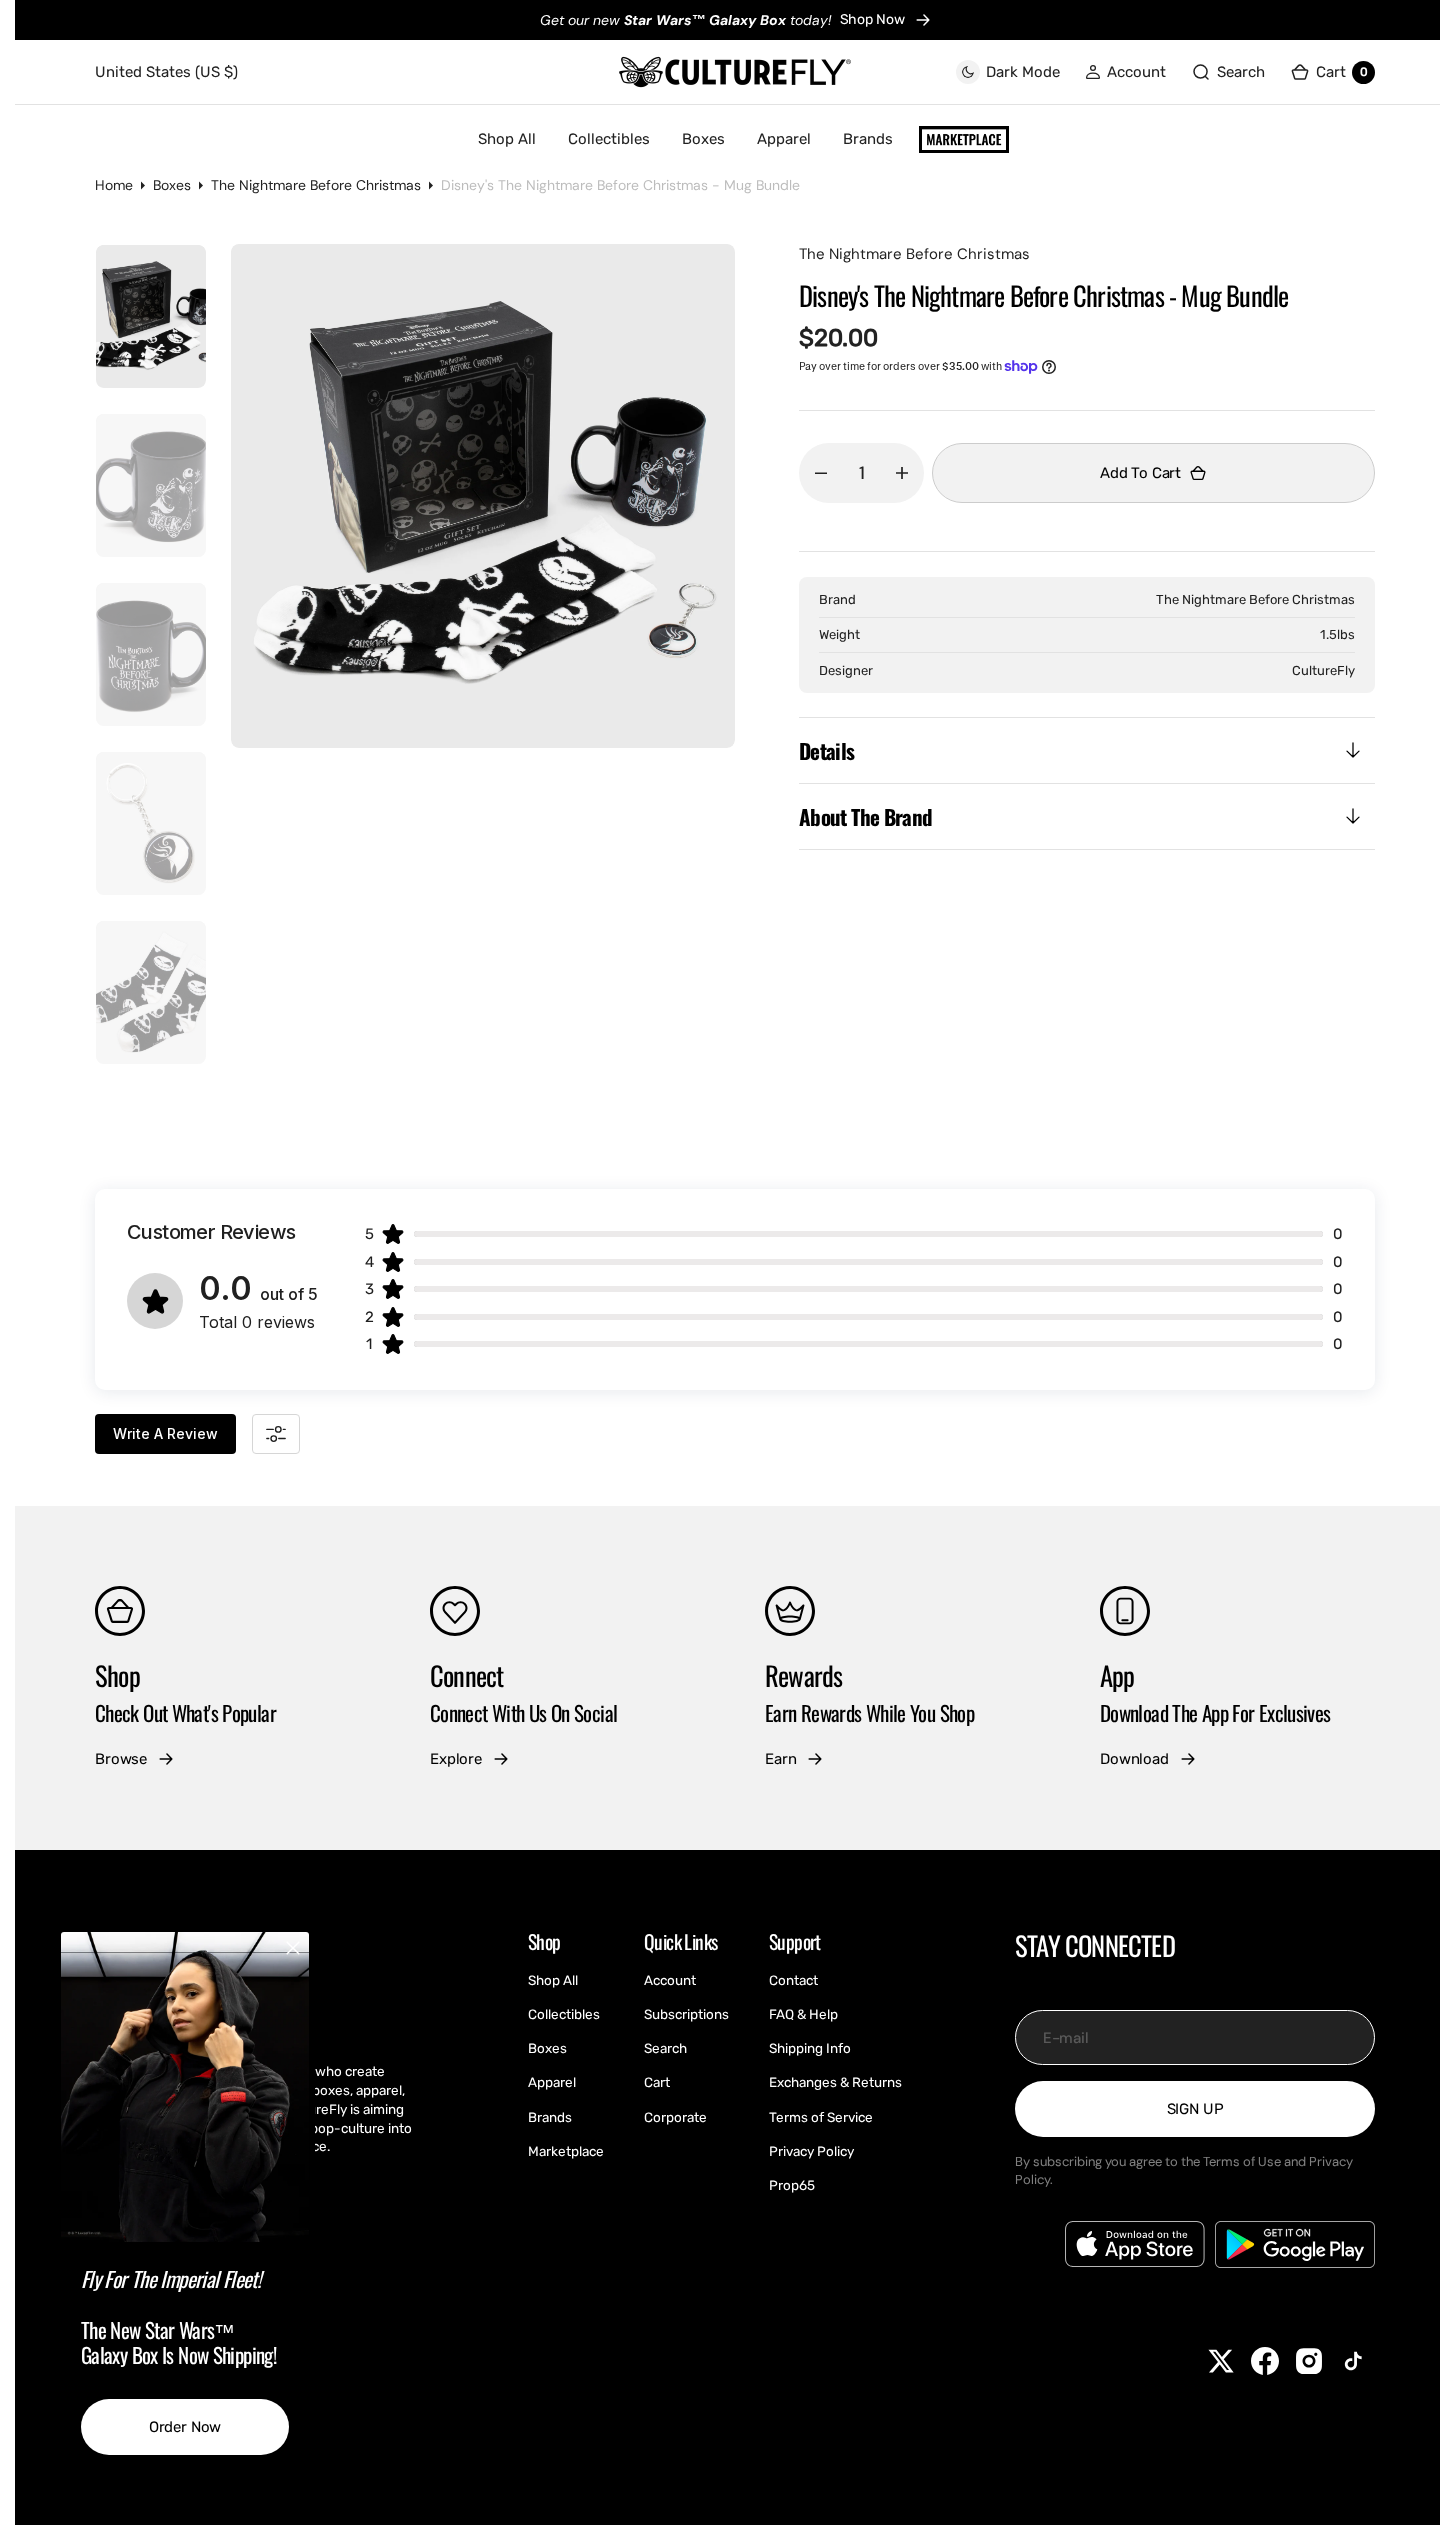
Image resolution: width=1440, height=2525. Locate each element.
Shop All (507, 139)
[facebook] (1265, 2361)
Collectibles (609, 139)
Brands (868, 139)
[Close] (293, 1948)
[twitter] (1221, 2361)
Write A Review (165, 1433)
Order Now (185, 2427)
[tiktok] (1353, 2361)
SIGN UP (1195, 2109)
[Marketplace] (964, 140)
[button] (1125, 72)
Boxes (703, 139)
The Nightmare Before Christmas (316, 185)
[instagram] (1309, 2361)
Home (114, 185)
